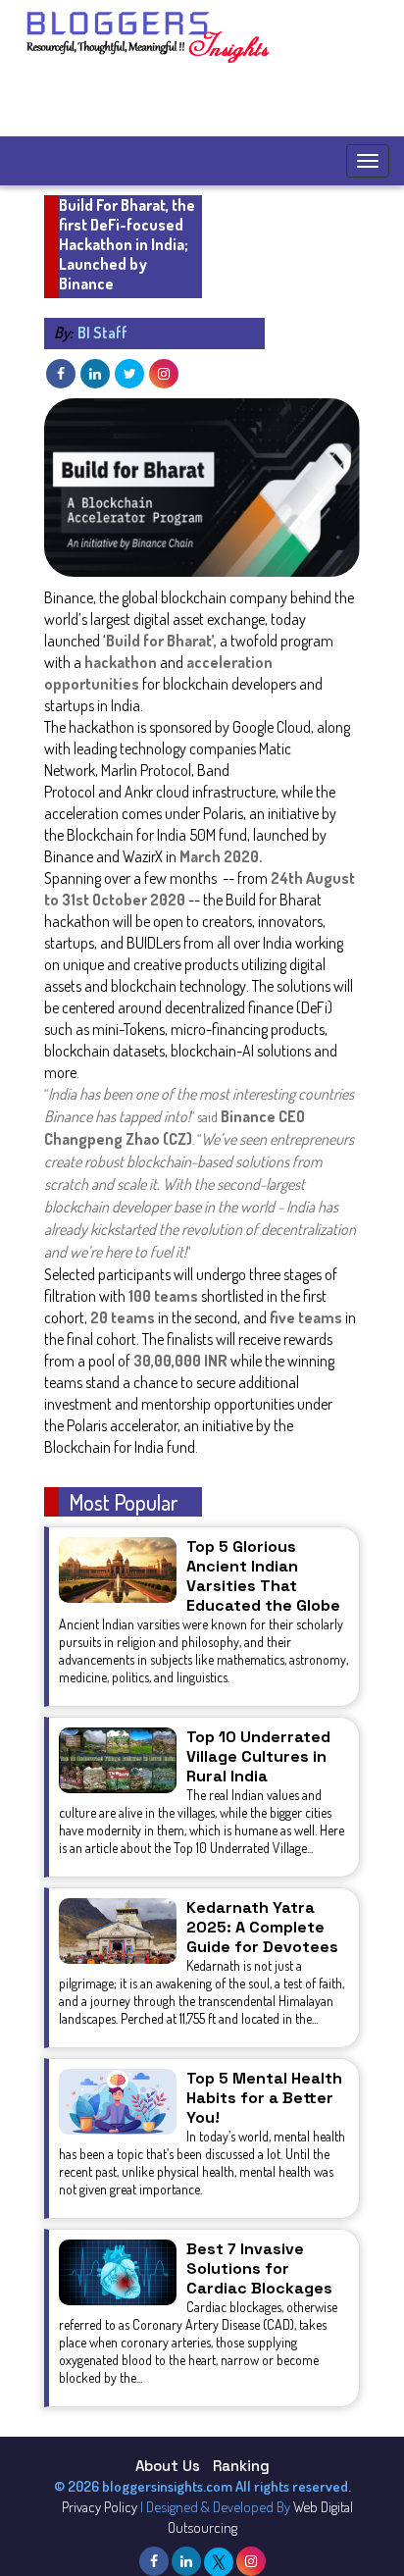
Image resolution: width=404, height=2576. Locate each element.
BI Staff (91, 333)
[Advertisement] (181, 102)
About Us (168, 2466)
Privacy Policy (100, 2507)
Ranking (241, 2466)
